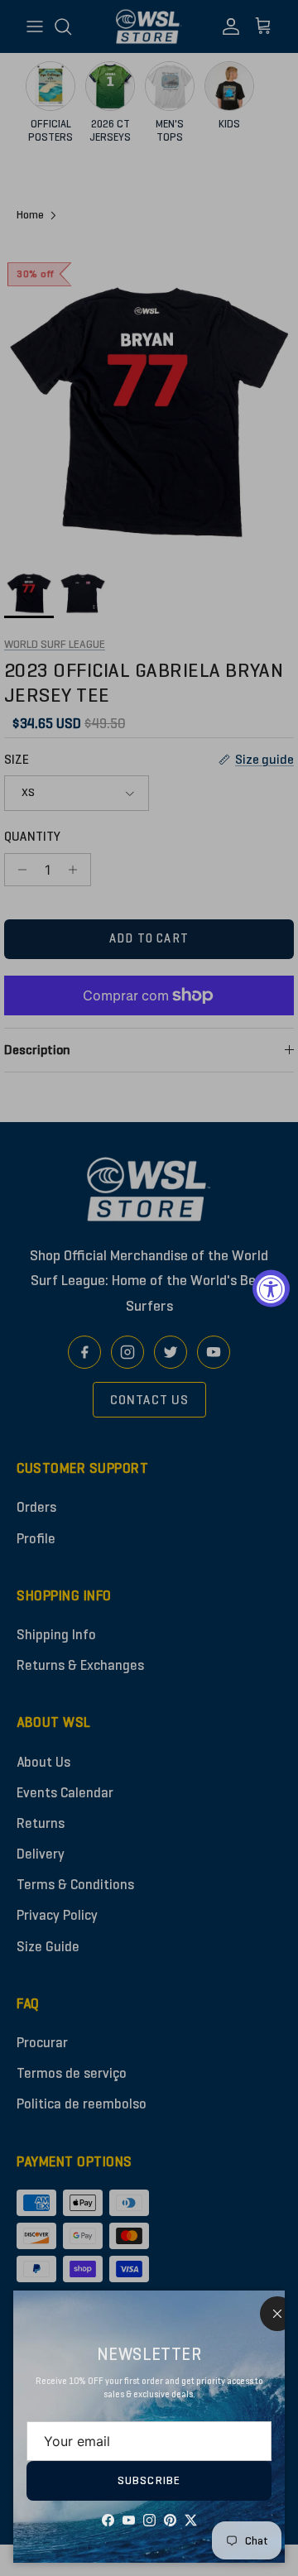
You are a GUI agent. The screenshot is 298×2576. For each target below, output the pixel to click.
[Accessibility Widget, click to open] (271, 1288)
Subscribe (149, 2480)
